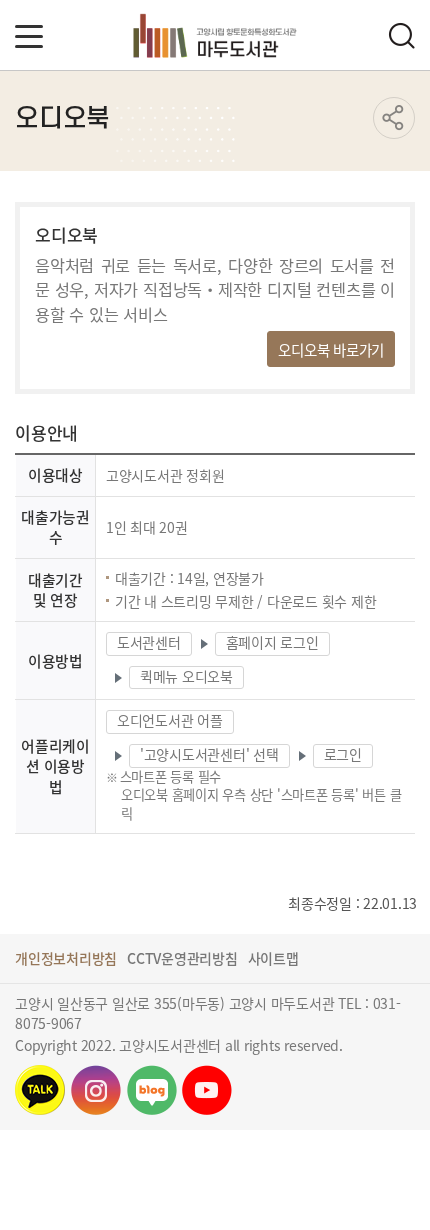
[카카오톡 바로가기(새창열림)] (40, 1090)
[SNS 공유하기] (394, 118)
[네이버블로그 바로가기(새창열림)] (152, 1090)
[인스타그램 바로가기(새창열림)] (96, 1090)
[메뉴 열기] (29, 36)
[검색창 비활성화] (401, 35)
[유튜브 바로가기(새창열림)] (207, 1090)
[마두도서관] (215, 35)
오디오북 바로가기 (331, 349)
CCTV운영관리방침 (182, 958)
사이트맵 (273, 958)
